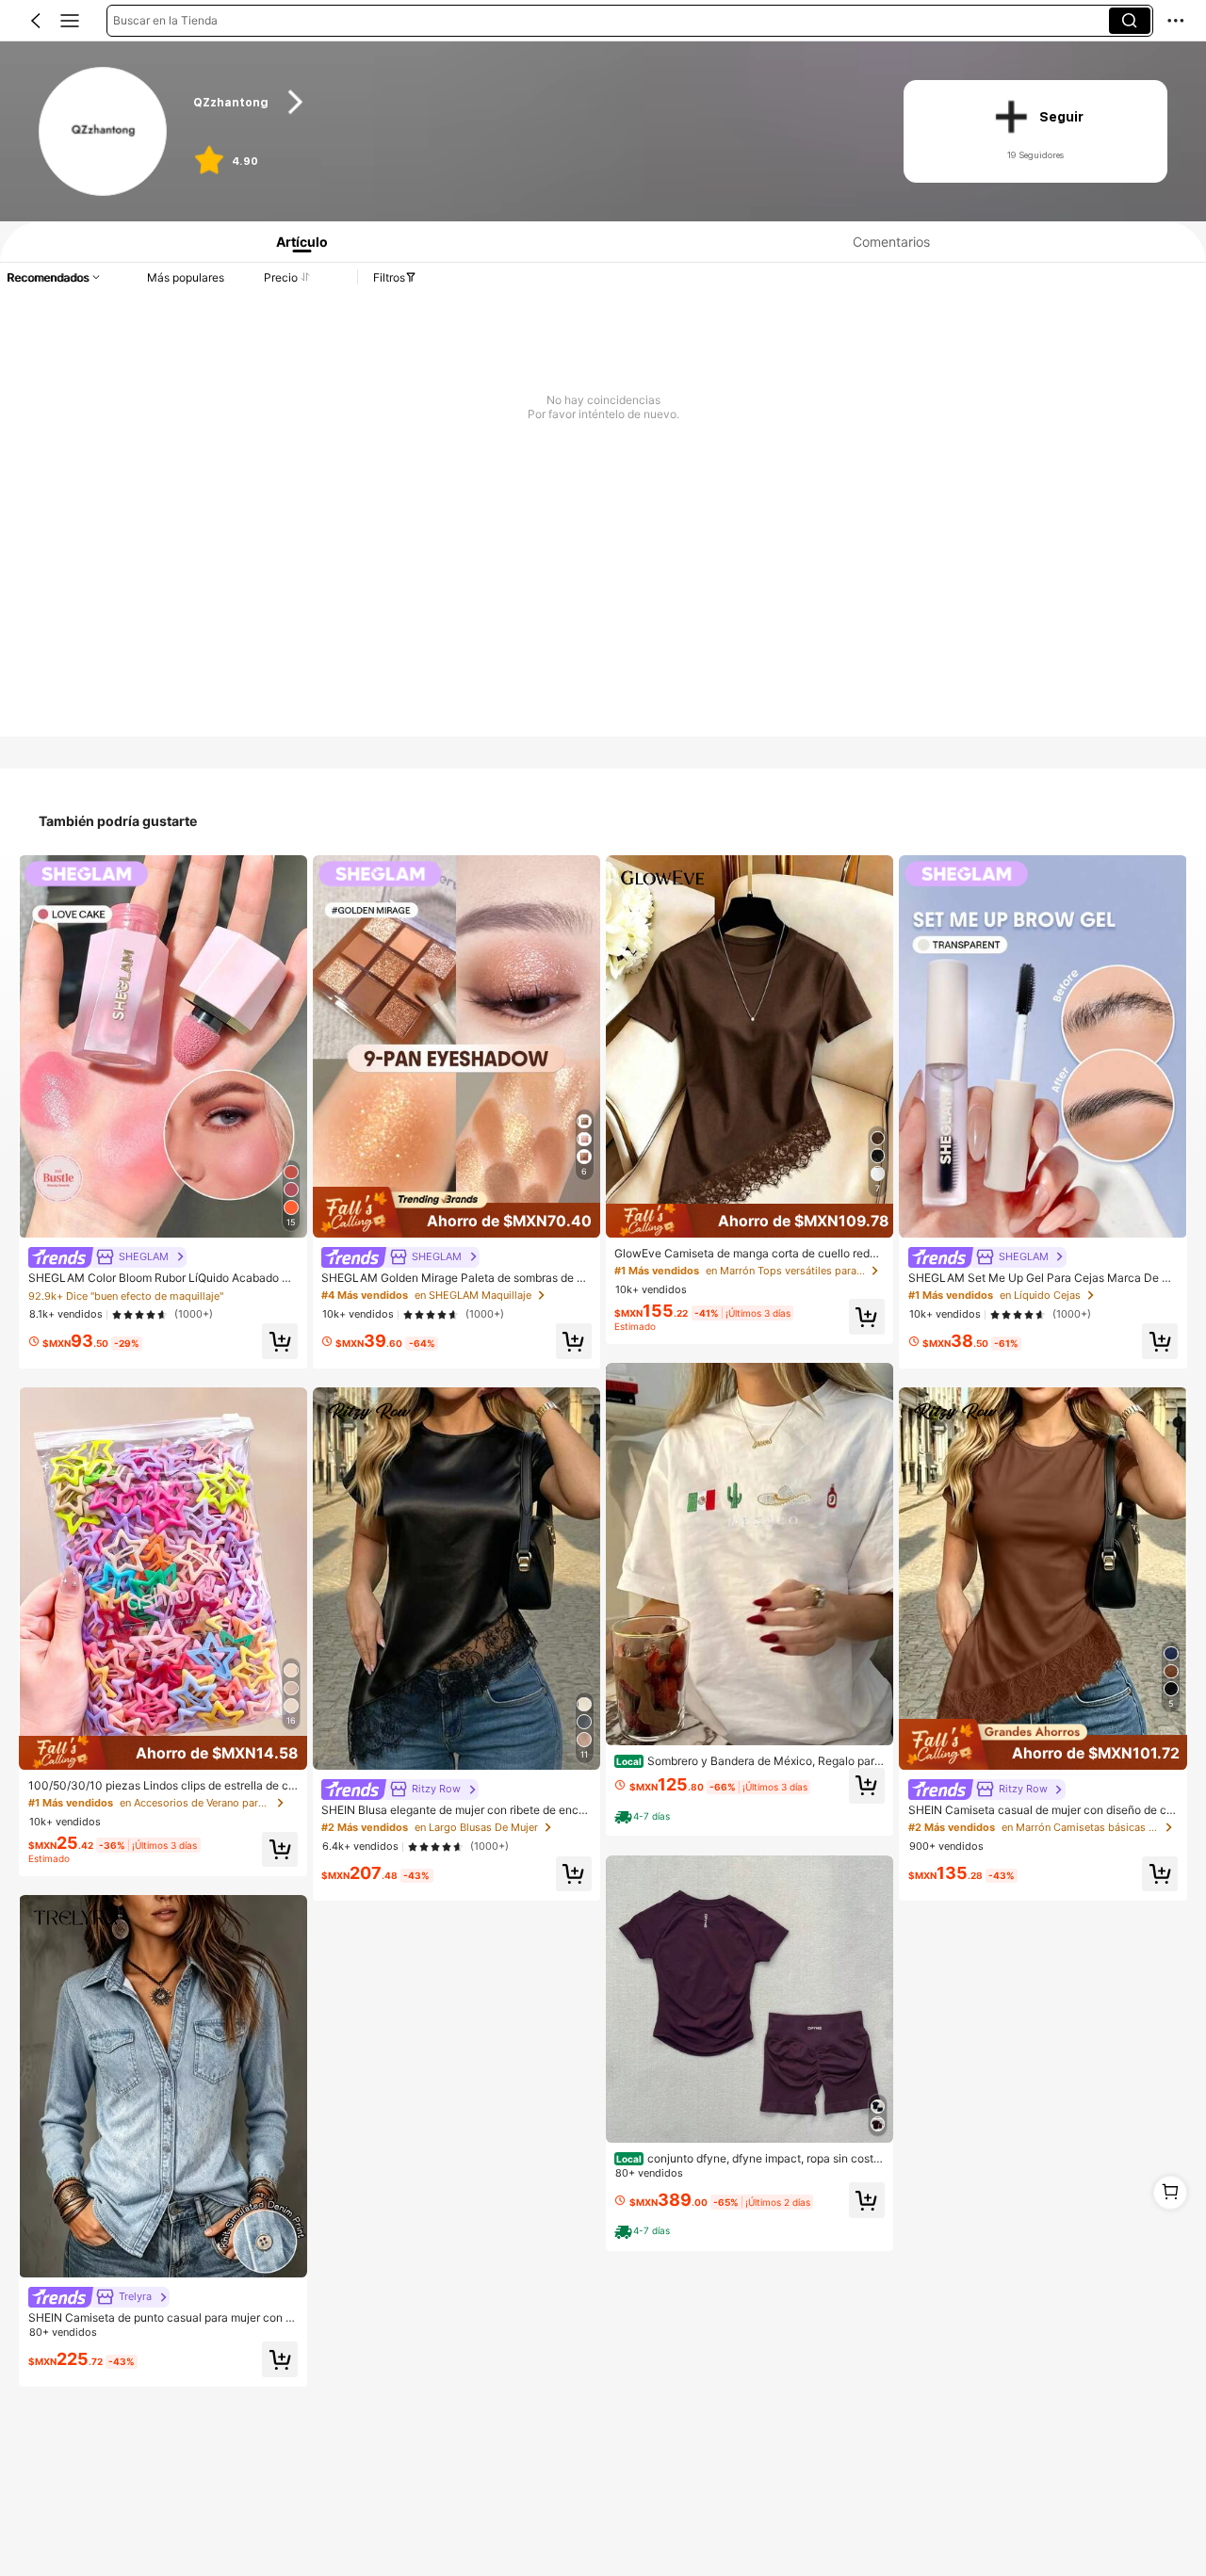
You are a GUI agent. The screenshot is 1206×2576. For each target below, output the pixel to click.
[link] (104, 132)
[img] (163, 1753)
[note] (644, 1817)
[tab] (295, 242)
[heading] (529, 102)
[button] (36, 21)
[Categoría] (70, 21)
